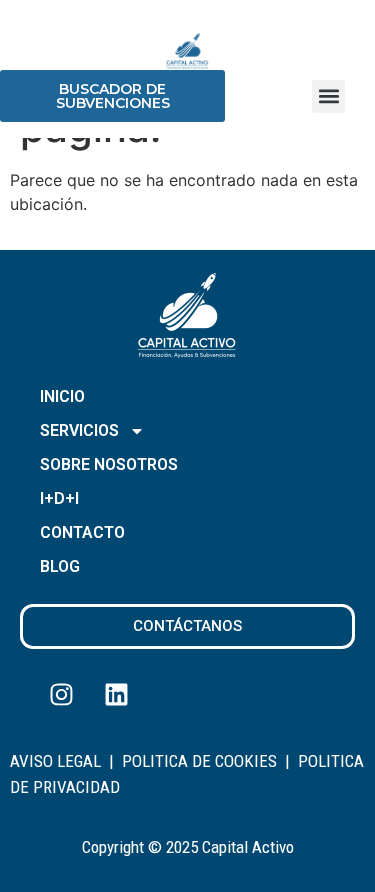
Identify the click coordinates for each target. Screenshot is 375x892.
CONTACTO (82, 532)
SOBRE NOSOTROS (109, 464)
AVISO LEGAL (55, 761)
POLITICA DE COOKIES (199, 761)
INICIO (62, 396)
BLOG (60, 566)
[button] (328, 96)
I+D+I (59, 498)
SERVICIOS (79, 430)
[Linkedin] (116, 694)
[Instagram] (61, 694)
